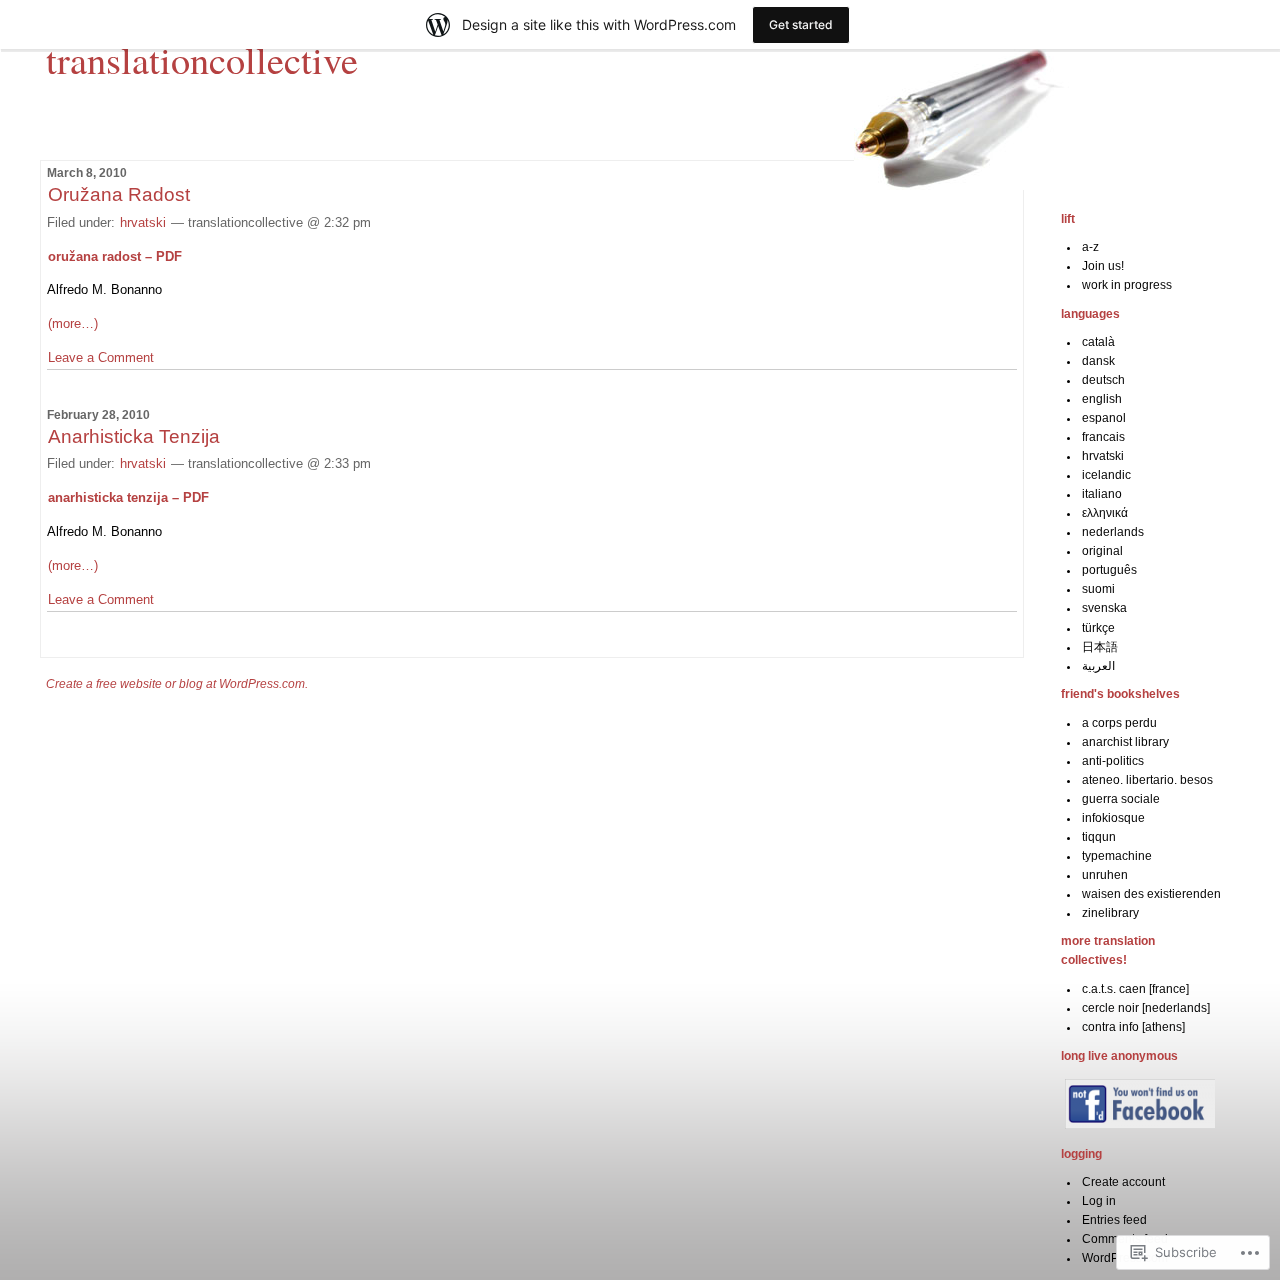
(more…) (73, 323)
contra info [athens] (1133, 1027)
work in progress (1127, 285)
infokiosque (1113, 818)
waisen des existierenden (1151, 894)
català (1098, 342)
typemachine (1117, 856)
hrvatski (143, 222)
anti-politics (1113, 761)
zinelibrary (1110, 913)
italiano (1102, 494)
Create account (1123, 1182)
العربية (1098, 666)
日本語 (1100, 647)
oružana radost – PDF (115, 256)
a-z (1090, 247)
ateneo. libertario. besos (1147, 780)
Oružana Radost (119, 194)
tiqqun (1099, 837)
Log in (1099, 1201)
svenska (1104, 608)
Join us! (1103, 266)
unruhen (1105, 875)
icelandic (1106, 475)
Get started (801, 24)
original (1102, 551)
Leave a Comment (101, 357)
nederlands (1113, 532)
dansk (1098, 361)
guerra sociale (1121, 799)
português (1109, 570)
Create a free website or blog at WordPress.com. (177, 684)
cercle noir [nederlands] (1146, 1008)
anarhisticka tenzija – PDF (128, 497)
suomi (1098, 589)
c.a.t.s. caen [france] (1135, 989)
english (1102, 399)
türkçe (1098, 628)
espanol (1104, 418)
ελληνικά (1105, 513)
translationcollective (202, 59)
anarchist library (1125, 742)
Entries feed (1114, 1220)
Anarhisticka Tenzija (134, 436)
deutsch (1103, 380)
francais (1103, 437)
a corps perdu (1119, 723)
